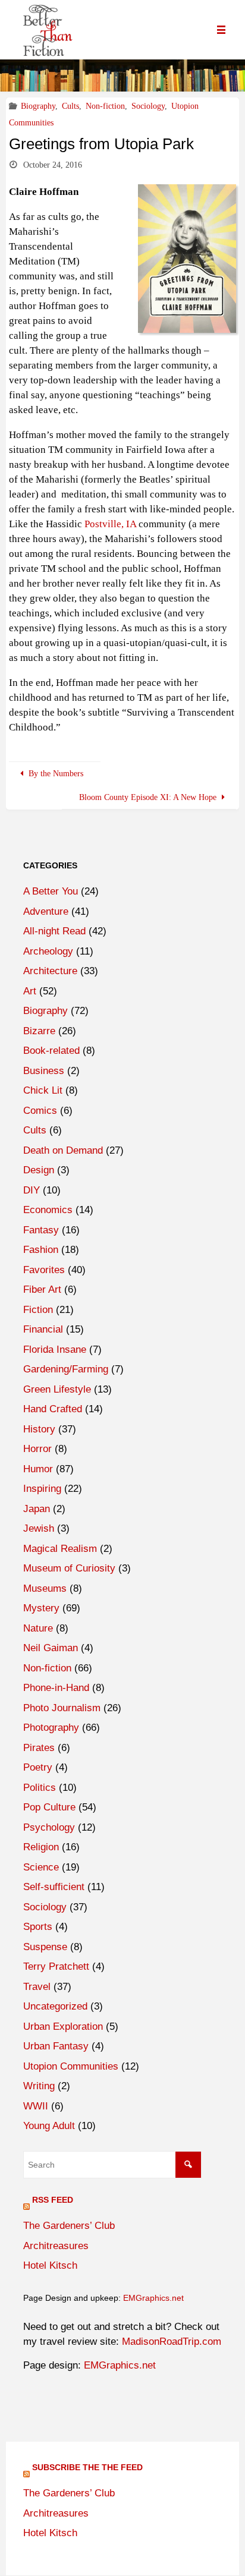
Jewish (39, 1528)
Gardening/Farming (66, 1369)
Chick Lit (43, 1090)
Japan (37, 1509)
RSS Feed (53, 2200)
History (39, 1429)
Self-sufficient (54, 1887)
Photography (51, 1728)
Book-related (51, 1051)
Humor (38, 1469)
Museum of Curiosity (69, 1568)
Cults (70, 106)
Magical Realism (60, 1549)
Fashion (41, 1250)
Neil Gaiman (51, 1648)
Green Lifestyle (57, 1389)
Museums (45, 1588)
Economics (48, 1210)
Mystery (41, 1608)
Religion (41, 1847)
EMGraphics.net (153, 2298)
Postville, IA (110, 524)
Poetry (38, 1767)
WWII (36, 2106)
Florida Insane (55, 1350)
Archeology (48, 951)
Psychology (49, 1827)
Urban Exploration (63, 2027)
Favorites (44, 1270)
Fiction (38, 1310)
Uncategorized (55, 2006)
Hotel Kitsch (50, 2265)
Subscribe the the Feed (87, 2467)
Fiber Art (42, 1289)
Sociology (148, 106)
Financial (43, 1329)
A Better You (51, 891)
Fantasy (41, 1230)
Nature (38, 1628)
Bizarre (39, 1031)
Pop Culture (49, 1807)
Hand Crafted (53, 1409)
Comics (40, 1111)
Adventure (46, 911)
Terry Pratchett (56, 1966)
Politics (40, 1788)
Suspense (45, 1947)
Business (44, 1071)
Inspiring (42, 1489)
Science (41, 1867)
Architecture (50, 971)
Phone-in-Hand (56, 1688)
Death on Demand (63, 1150)
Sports (38, 1927)
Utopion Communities (71, 2066)
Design (39, 1170)
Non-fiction (105, 106)
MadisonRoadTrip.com (172, 2342)
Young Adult (49, 2126)
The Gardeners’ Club (69, 2226)
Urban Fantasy (56, 2046)
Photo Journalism (62, 1708)
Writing (39, 2086)
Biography (38, 106)
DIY (32, 1190)
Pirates (39, 1748)
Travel (37, 1987)
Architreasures (56, 2246)
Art (30, 991)
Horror (37, 1449)
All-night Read (54, 931)
